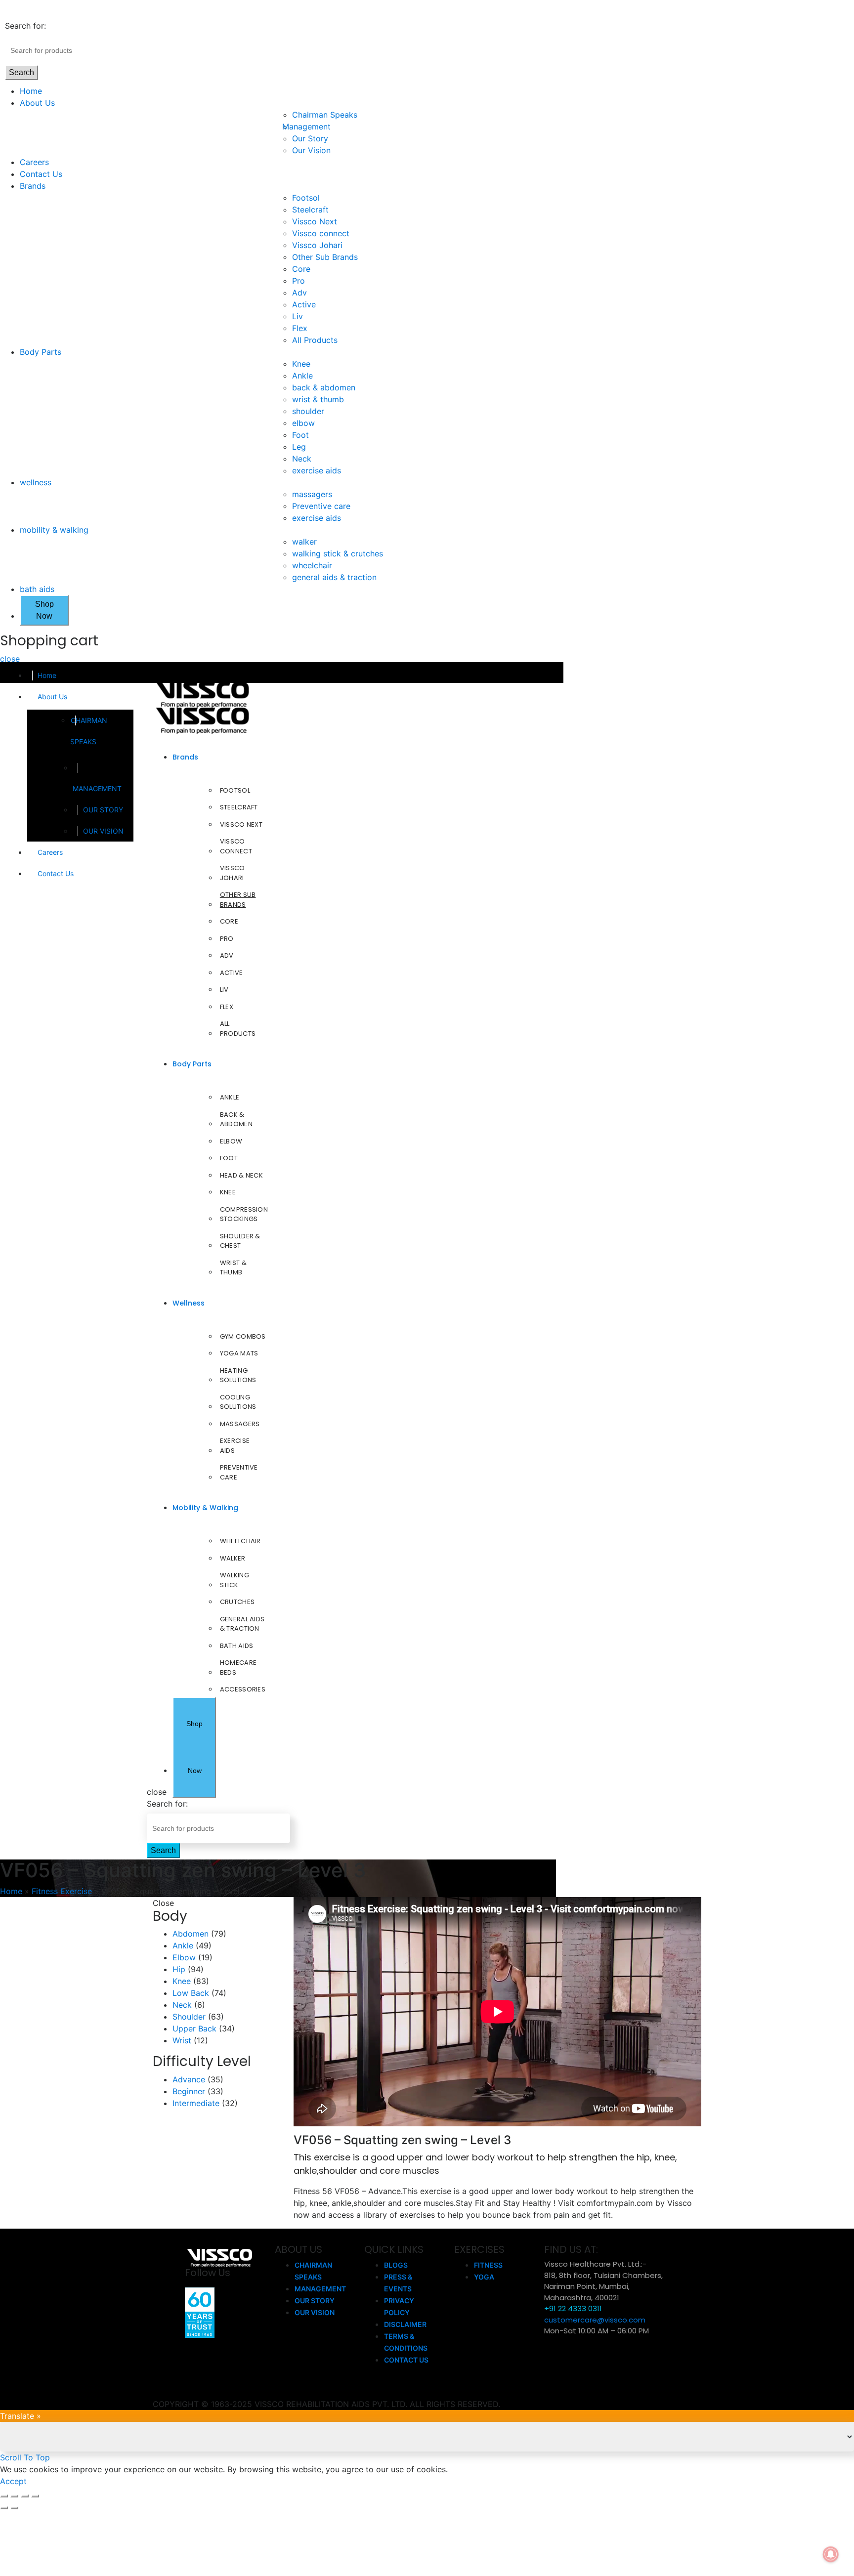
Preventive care (321, 506)
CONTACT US (406, 2360)
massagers (312, 494)
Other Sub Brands (325, 257)
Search (21, 72)
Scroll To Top (25, 2457)
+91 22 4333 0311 (573, 2308)
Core (301, 269)
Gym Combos (243, 1336)
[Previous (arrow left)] (4, 2508)
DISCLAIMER (405, 2324)
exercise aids (317, 470)
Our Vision (311, 150)
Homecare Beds (238, 1668)
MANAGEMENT (97, 788)
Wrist (182, 2040)
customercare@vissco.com (595, 2320)
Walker (233, 1558)
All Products (315, 340)
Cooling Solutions (238, 1402)
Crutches (237, 1602)
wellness (36, 482)
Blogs (396, 2265)
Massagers (240, 1424)
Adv (299, 293)
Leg (299, 447)
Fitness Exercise (62, 1891)
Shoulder (189, 2017)
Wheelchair (240, 1541)
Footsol (306, 198)
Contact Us (41, 174)
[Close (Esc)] (4, 2496)
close (10, 659)
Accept (13, 2481)
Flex (300, 328)
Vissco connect (321, 233)
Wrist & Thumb (233, 1268)
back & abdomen (324, 387)
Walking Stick (235, 1580)
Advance (189, 2079)
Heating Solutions (238, 1375)
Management (311, 127)
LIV (224, 990)
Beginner (189, 2091)
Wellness (189, 1303)
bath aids (37, 589)
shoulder (308, 411)
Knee (301, 364)
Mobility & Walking (205, 1508)
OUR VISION (103, 831)
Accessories (243, 1689)
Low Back (191, 1993)
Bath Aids (237, 1646)
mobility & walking (54, 530)
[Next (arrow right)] (14, 2508)
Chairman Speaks (325, 115)
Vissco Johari (317, 245)
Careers (34, 162)
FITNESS (488, 2265)
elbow (303, 423)
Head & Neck (241, 1175)
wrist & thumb (318, 399)
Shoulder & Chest (240, 1241)
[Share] (14, 2496)
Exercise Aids (235, 1446)
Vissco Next (315, 221)
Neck (302, 459)
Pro (299, 281)
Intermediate (196, 2103)
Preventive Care (239, 1472)
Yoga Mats (239, 1353)
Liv (298, 316)
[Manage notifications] (831, 2554)
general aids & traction (334, 577)
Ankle (302, 376)
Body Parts (41, 352)
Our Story (310, 138)
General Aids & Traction (242, 1624)
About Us (37, 103)
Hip (179, 1969)
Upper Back (194, 2028)
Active (304, 304)
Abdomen (191, 1934)
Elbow (231, 1141)
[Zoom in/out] (35, 2496)
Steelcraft (310, 210)
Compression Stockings (244, 1214)
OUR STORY (103, 810)
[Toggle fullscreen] (25, 2496)
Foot (300, 435)
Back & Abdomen (236, 1119)
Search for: (25, 26)
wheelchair (312, 565)
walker (304, 542)
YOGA (484, 2277)
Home (31, 91)
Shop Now (44, 610)
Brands (33, 186)
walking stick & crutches (338, 553)
